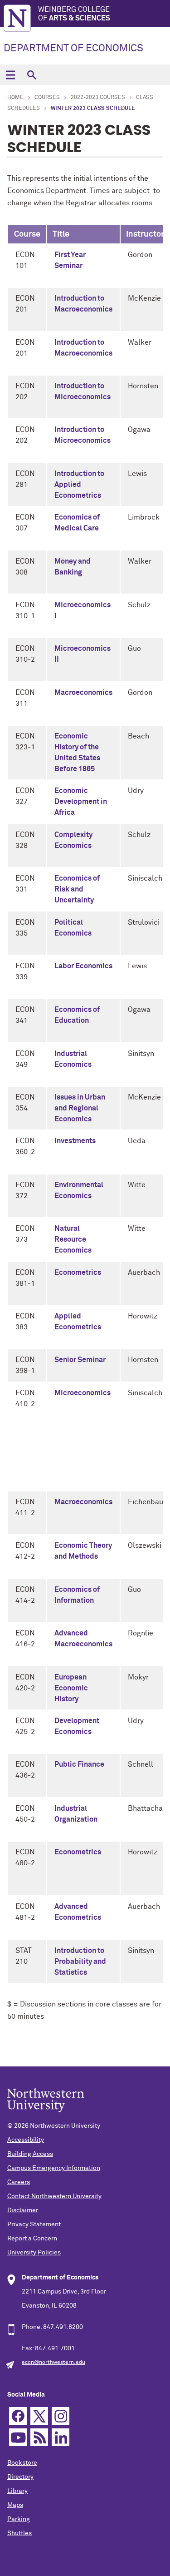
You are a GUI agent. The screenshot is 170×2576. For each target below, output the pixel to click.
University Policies (34, 2253)
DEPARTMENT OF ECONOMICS (73, 49)
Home (15, 98)
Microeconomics (83, 1393)
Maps (15, 2505)
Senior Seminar (80, 1360)
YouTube (18, 2437)
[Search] (32, 75)
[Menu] (10, 75)
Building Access (30, 2154)
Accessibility (26, 2140)
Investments (75, 1141)
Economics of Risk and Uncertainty (77, 889)
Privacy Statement (34, 2224)
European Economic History (71, 1688)
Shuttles (19, 2533)
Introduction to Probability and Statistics (80, 1962)
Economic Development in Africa (81, 802)
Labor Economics (83, 966)
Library (17, 2491)
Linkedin (61, 2437)
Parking (19, 2519)
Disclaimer (23, 2210)
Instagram (61, 2416)
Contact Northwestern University (54, 2196)
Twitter (39, 2416)
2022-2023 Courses (98, 98)
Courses (47, 98)
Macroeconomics (83, 693)
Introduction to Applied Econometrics (79, 485)
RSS (39, 2437)
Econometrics (78, 1273)
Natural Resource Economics (73, 1239)
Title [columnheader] (61, 234)
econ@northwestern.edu (53, 2363)
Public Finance (79, 1764)
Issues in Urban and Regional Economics (80, 1108)
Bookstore (22, 2463)
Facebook (18, 2416)
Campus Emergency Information (54, 2168)
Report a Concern (32, 2239)
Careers (19, 2182)
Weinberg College (74, 14)
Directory (20, 2477)
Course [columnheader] (27, 234)
